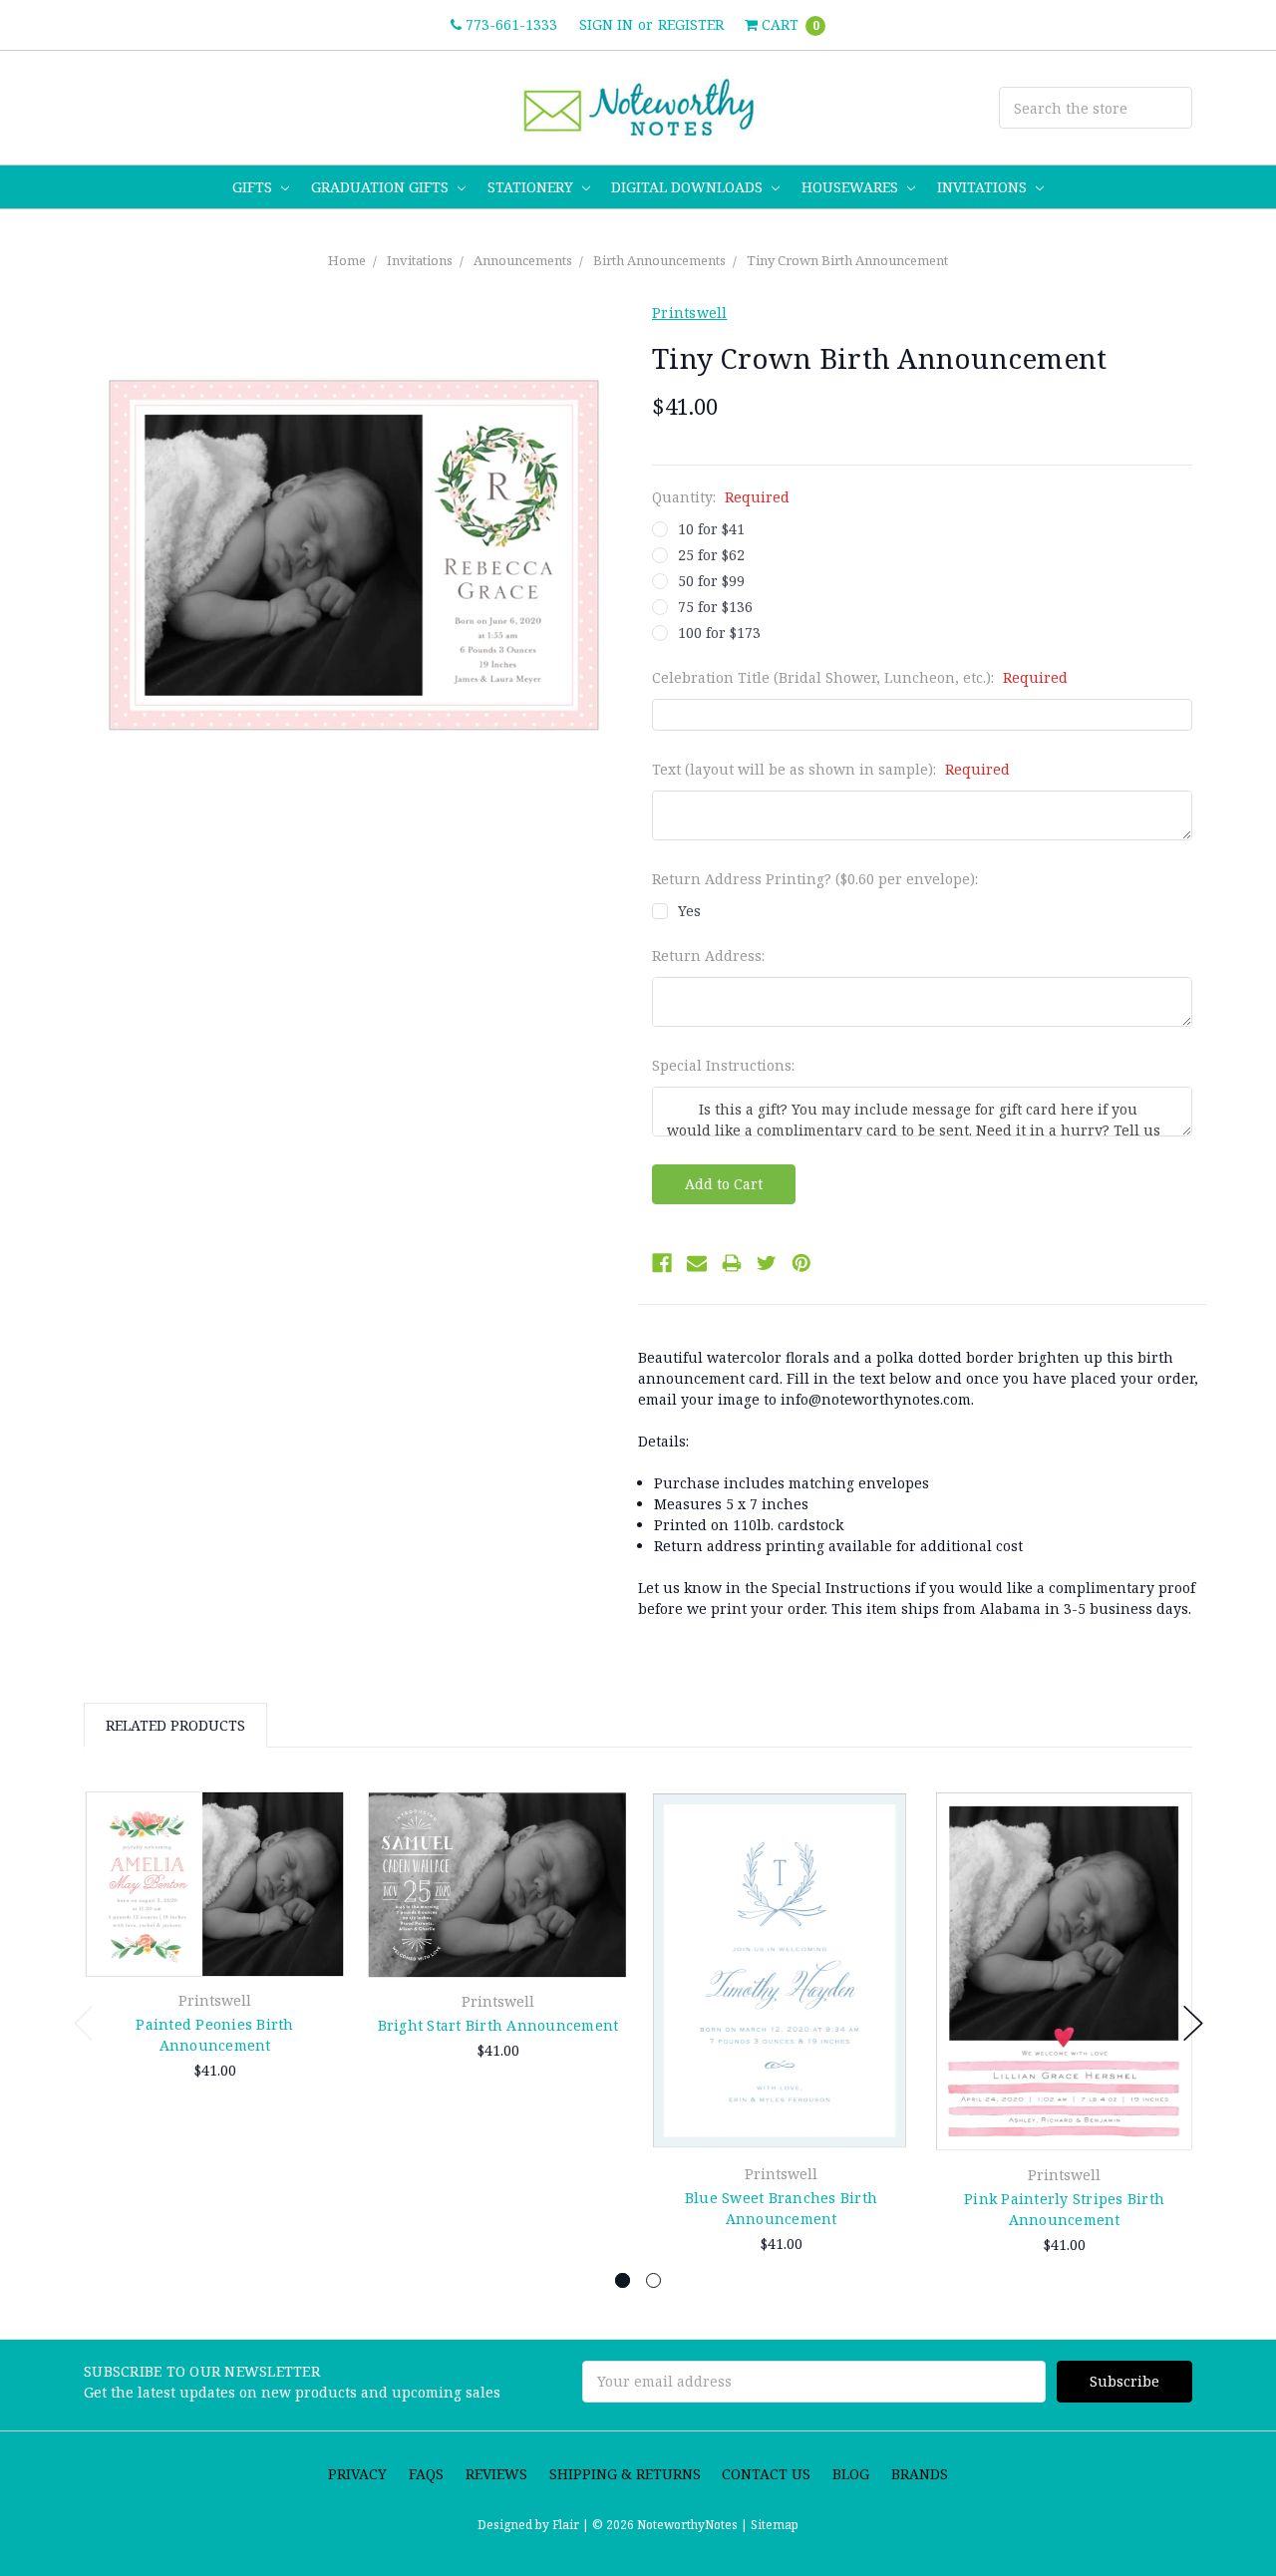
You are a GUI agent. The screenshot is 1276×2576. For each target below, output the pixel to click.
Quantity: (721, 497)
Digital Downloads (689, 187)
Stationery (532, 187)
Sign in (606, 24)
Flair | (571, 2525)
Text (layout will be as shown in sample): (831, 769)
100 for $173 (719, 633)
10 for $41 (711, 529)
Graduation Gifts (382, 187)
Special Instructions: (723, 1065)
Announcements (523, 260)
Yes (689, 911)
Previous (84, 2023)
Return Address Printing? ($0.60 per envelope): (815, 879)
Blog (851, 2474)
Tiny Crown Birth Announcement (847, 260)
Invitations (984, 187)
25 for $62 (711, 555)
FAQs (426, 2474)
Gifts (254, 187)
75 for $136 (715, 607)
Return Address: (708, 956)
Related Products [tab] (175, 1725)
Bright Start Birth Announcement (498, 2025)
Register (691, 24)
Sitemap (773, 2525)
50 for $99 (711, 581)
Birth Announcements (659, 260)
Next (1193, 2023)
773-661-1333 (509, 24)
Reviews (496, 2474)
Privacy (357, 2474)
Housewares (852, 187)
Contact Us (766, 2474)
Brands (920, 2474)
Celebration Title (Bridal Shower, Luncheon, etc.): (860, 677)
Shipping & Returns (625, 2474)
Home (347, 260)
